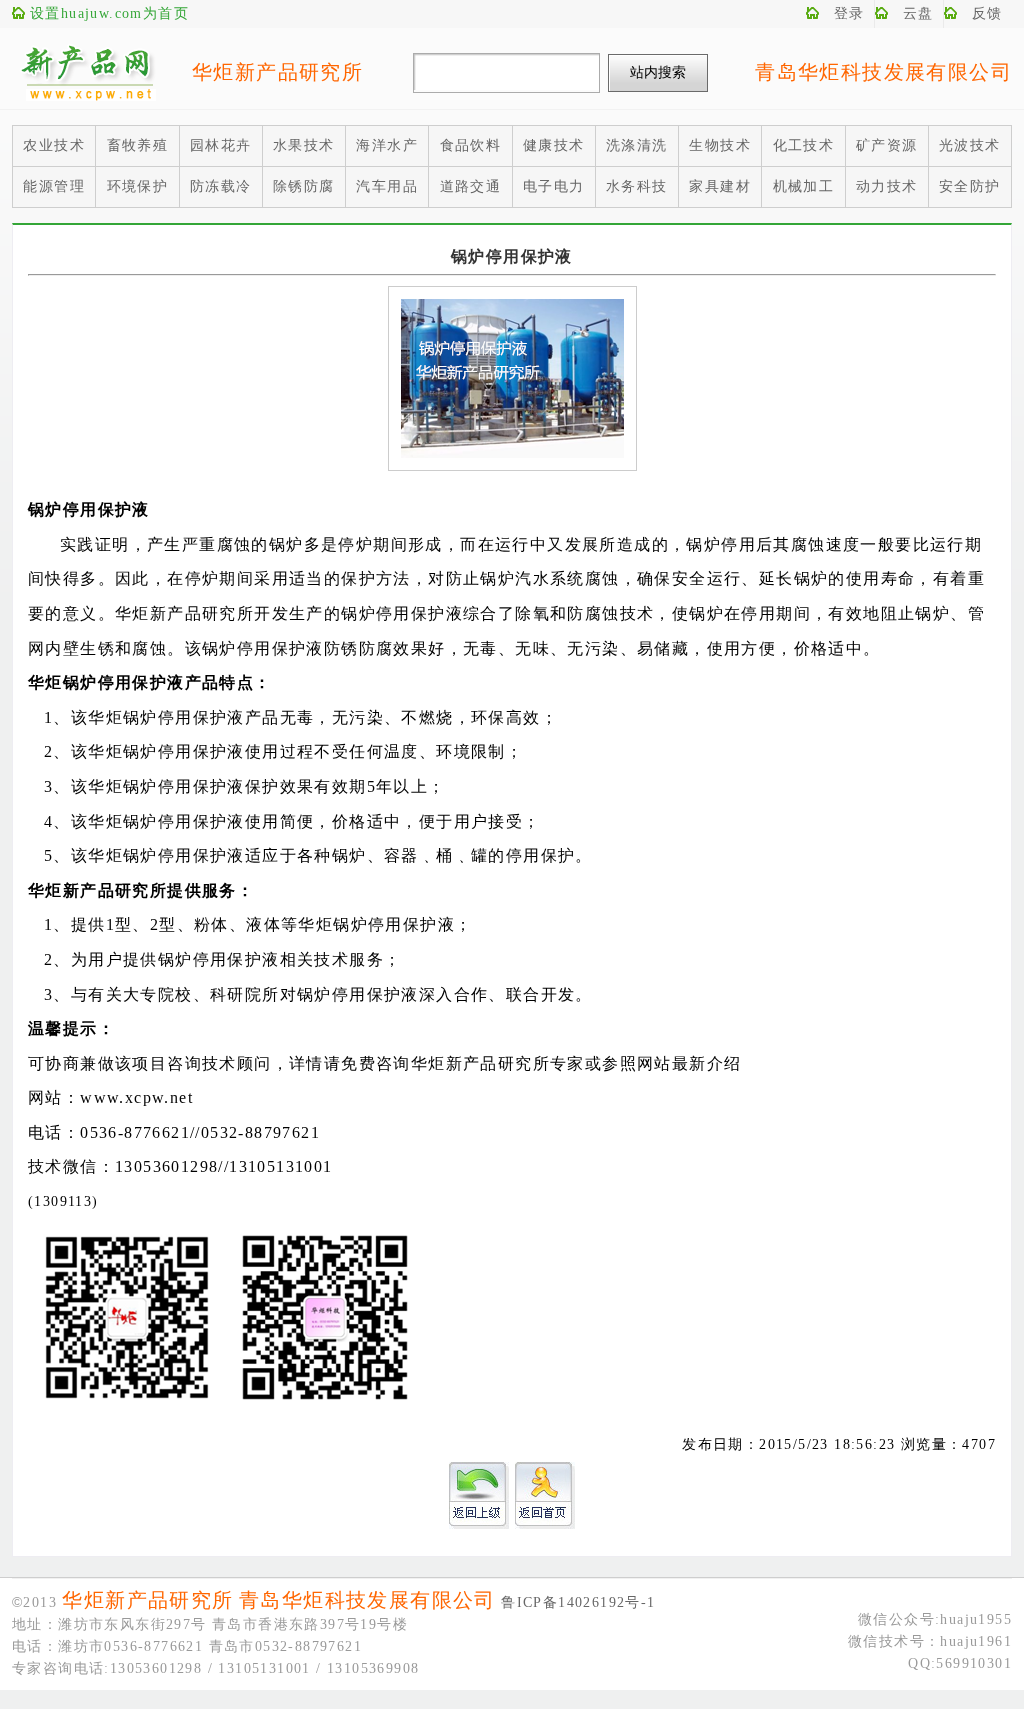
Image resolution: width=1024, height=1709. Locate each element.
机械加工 (804, 186)
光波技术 (970, 145)
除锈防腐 (304, 186)
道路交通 (471, 186)
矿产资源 (887, 145)
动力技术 (887, 186)
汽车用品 (387, 186)
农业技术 (54, 145)
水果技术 (304, 145)
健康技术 (554, 145)
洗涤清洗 (637, 145)
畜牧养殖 (138, 145)
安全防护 (970, 186)
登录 (849, 13)
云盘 (918, 13)
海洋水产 (387, 145)
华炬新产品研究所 (277, 72)
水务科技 (637, 186)
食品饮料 (471, 145)
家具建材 (720, 186)
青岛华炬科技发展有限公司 (883, 72)
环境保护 (138, 186)
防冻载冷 (221, 186)
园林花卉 (221, 145)
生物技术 (720, 145)
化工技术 (804, 145)
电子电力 (554, 186)
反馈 (987, 13)
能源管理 (54, 186)
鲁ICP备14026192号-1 (578, 1602)
